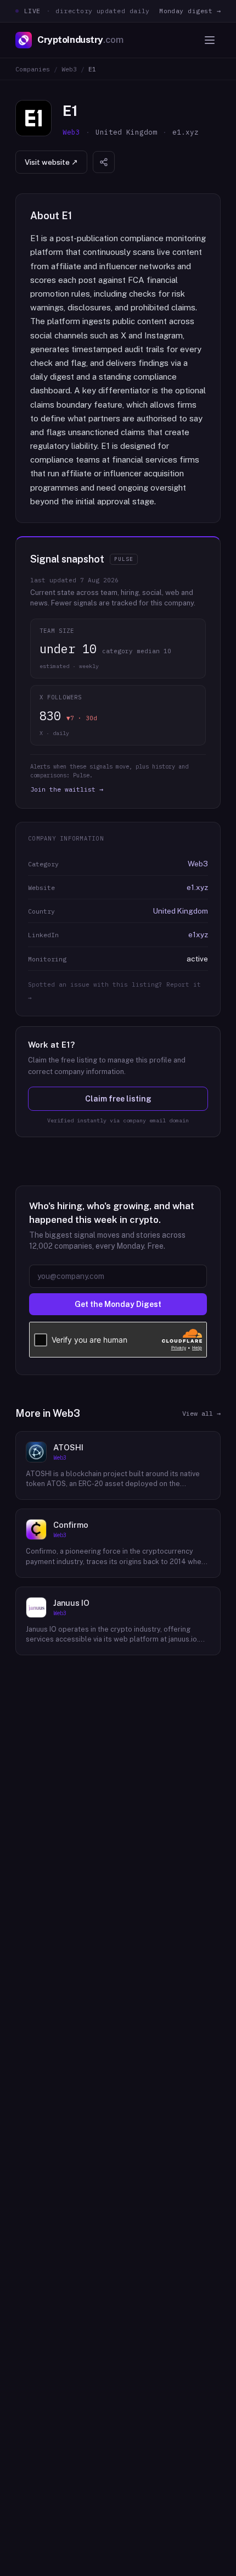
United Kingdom (181, 911)
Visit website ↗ (51, 162)
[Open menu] (210, 40)
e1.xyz (197, 887)
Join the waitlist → (67, 789)
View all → (201, 1413)
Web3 (69, 69)
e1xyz (198, 934)
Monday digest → (190, 11)
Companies (33, 69)
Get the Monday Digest (118, 1304)
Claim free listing (118, 1099)
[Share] (104, 162)
